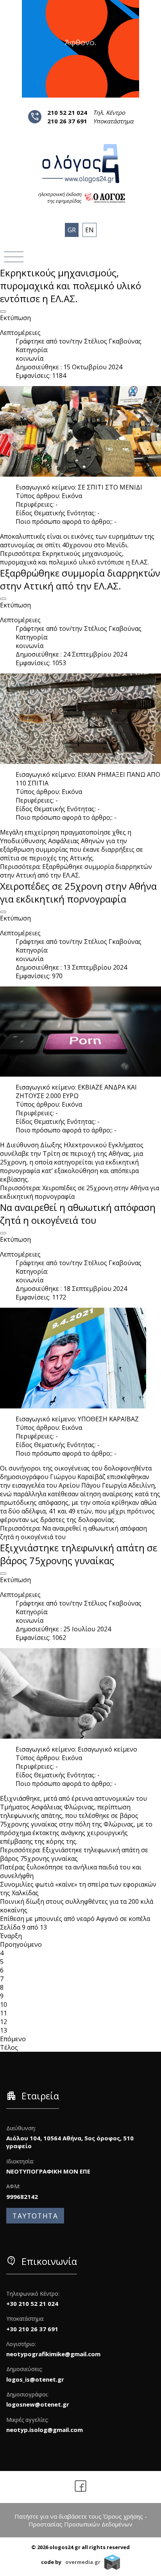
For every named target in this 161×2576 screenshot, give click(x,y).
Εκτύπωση (15, 318)
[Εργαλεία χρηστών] (3, 312)
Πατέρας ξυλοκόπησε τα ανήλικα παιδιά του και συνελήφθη (71, 1871)
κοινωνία (30, 358)
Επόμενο (13, 2039)
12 (4, 2022)
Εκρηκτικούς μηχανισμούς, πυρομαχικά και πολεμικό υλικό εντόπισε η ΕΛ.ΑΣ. (71, 286)
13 (4, 2030)
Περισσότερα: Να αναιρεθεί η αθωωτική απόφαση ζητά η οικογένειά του (73, 1533)
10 (4, 2005)
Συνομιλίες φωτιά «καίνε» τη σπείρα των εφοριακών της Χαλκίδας (78, 1889)
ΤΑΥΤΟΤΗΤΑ (35, 2216)
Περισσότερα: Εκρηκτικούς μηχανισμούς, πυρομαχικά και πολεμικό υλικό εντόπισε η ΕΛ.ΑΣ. (74, 558)
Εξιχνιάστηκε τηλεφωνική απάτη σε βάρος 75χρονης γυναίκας (79, 1554)
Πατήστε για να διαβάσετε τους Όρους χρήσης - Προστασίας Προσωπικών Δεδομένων (81, 2520)
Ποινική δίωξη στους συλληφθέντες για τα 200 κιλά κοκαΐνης (77, 1906)
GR (72, 230)
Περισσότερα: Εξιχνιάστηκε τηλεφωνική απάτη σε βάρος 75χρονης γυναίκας (74, 1854)
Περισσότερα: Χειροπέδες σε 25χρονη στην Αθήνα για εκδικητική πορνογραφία (80, 1192)
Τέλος (9, 2047)
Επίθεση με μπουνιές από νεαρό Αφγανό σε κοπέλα (75, 1919)
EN (89, 230)
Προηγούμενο (21, 1944)
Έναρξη (11, 1936)
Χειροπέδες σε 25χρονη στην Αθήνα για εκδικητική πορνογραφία (78, 892)
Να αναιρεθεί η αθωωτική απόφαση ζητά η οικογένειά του (78, 1214)
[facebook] (81, 2487)
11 (4, 2013)
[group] (80, 49)
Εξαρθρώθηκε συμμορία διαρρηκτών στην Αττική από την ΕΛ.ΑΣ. (80, 579)
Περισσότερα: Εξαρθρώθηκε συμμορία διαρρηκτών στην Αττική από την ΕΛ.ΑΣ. (76, 871)
